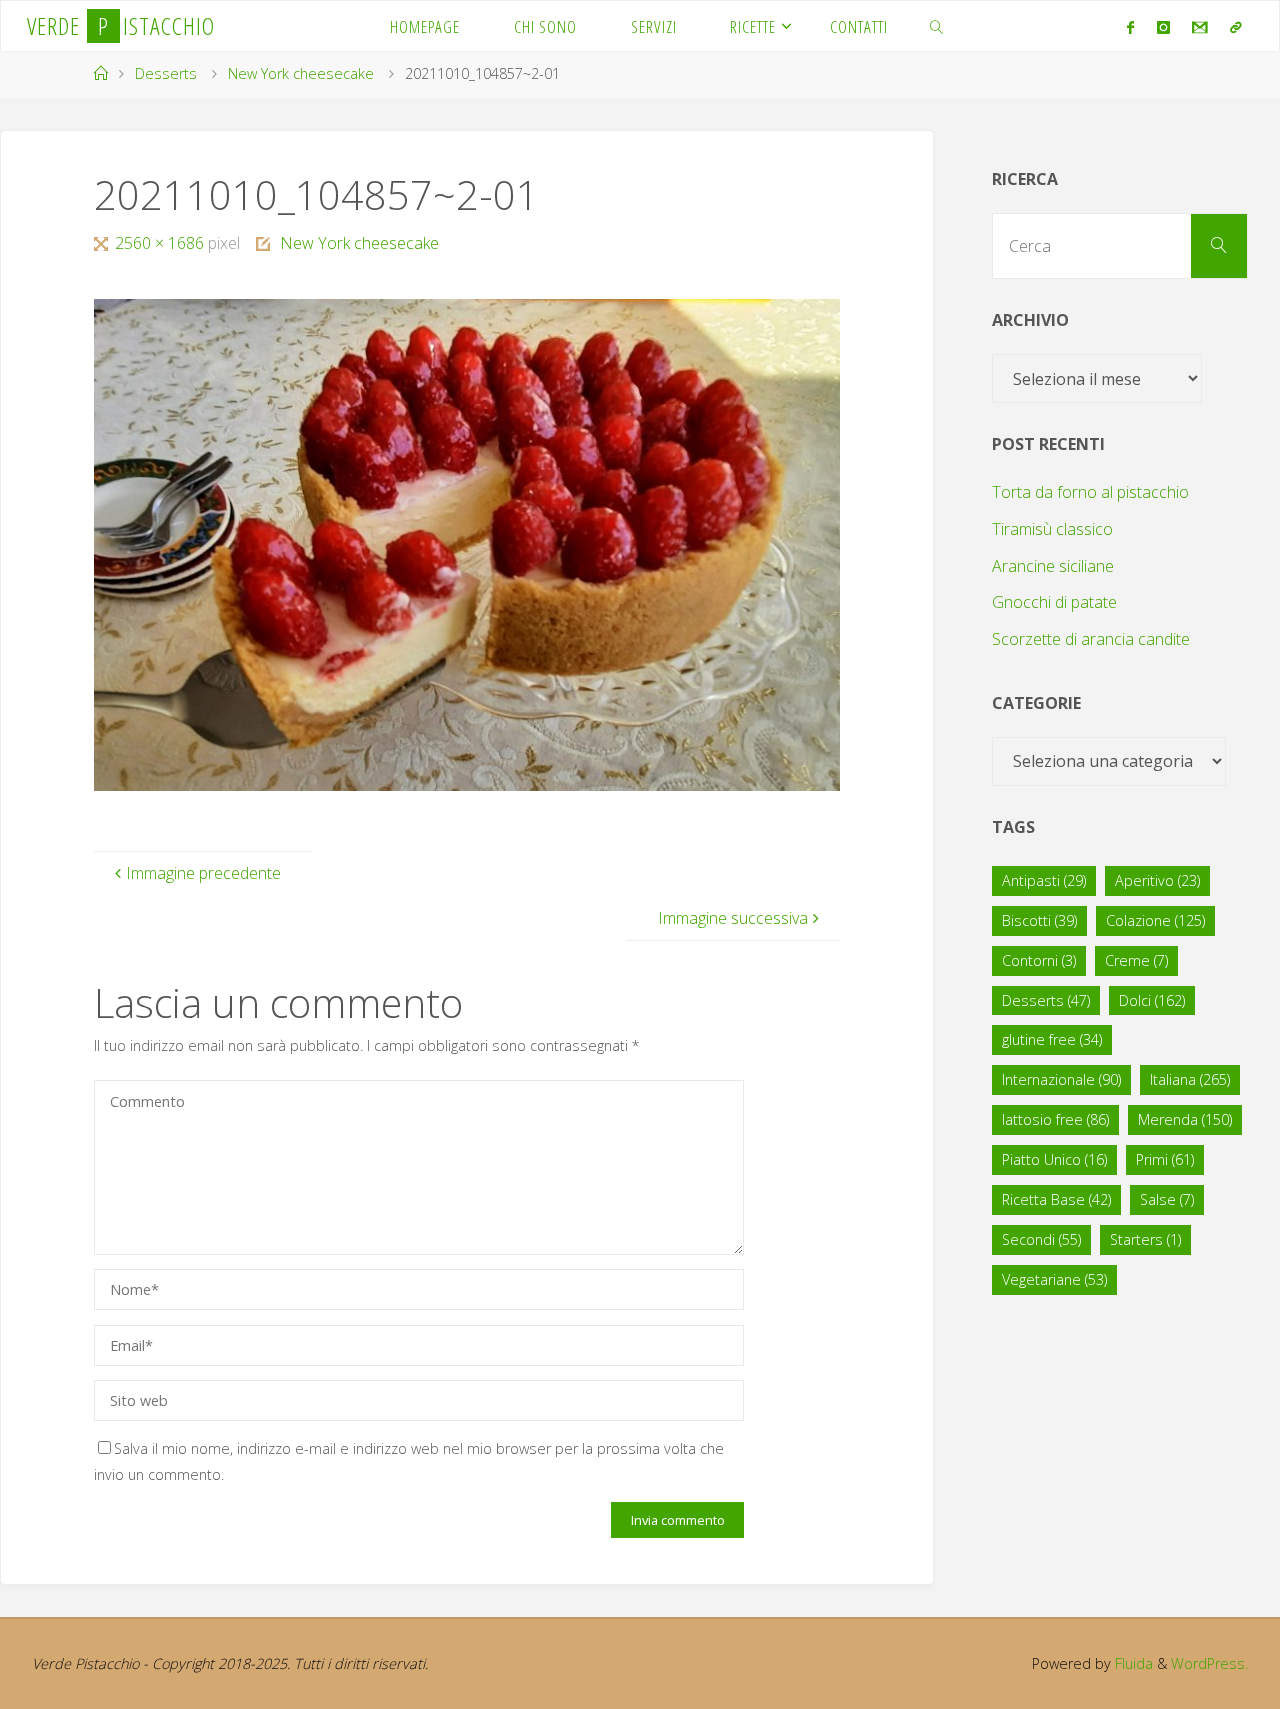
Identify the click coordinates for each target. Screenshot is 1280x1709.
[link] (937, 26)
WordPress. (1209, 1663)
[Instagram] (1162, 27)
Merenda (1185, 1119)
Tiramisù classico (1052, 529)
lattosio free (1055, 1119)
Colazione (1155, 920)
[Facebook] (1130, 27)
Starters (1145, 1239)
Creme (1136, 960)
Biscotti (1039, 920)
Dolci (1152, 1000)
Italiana (1190, 1079)
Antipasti (1044, 880)
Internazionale (1061, 1079)
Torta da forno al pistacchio (1090, 492)
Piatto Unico (1054, 1159)
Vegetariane (1054, 1279)
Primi (1165, 1159)
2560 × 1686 (161, 243)
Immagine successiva (733, 918)
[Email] (1200, 27)
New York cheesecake (301, 73)
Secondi (1041, 1239)
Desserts (166, 73)
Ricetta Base (1056, 1199)
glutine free (1052, 1039)
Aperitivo (1157, 880)
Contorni (1039, 960)
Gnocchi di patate (1054, 602)
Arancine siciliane (1053, 566)
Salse (1167, 1199)
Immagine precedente (203, 873)
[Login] (1236, 27)
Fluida (1132, 1663)
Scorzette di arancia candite (1091, 639)
